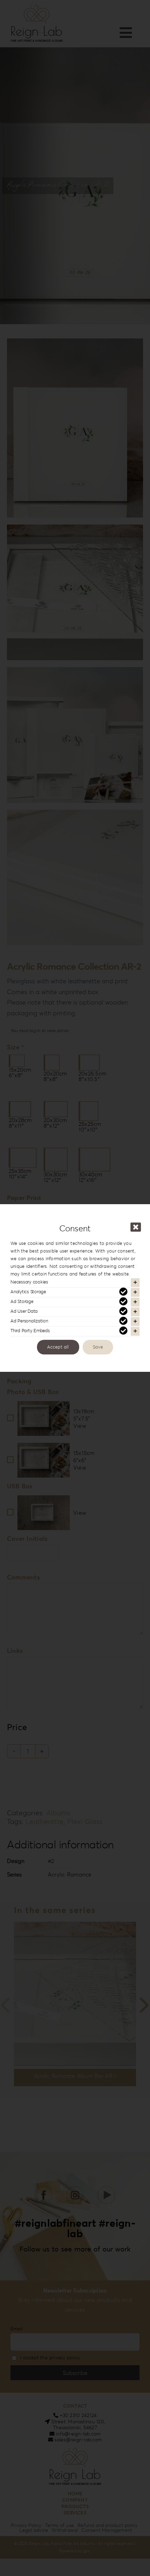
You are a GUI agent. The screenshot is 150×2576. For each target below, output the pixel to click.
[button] (75, 1283)
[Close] (136, 1227)
